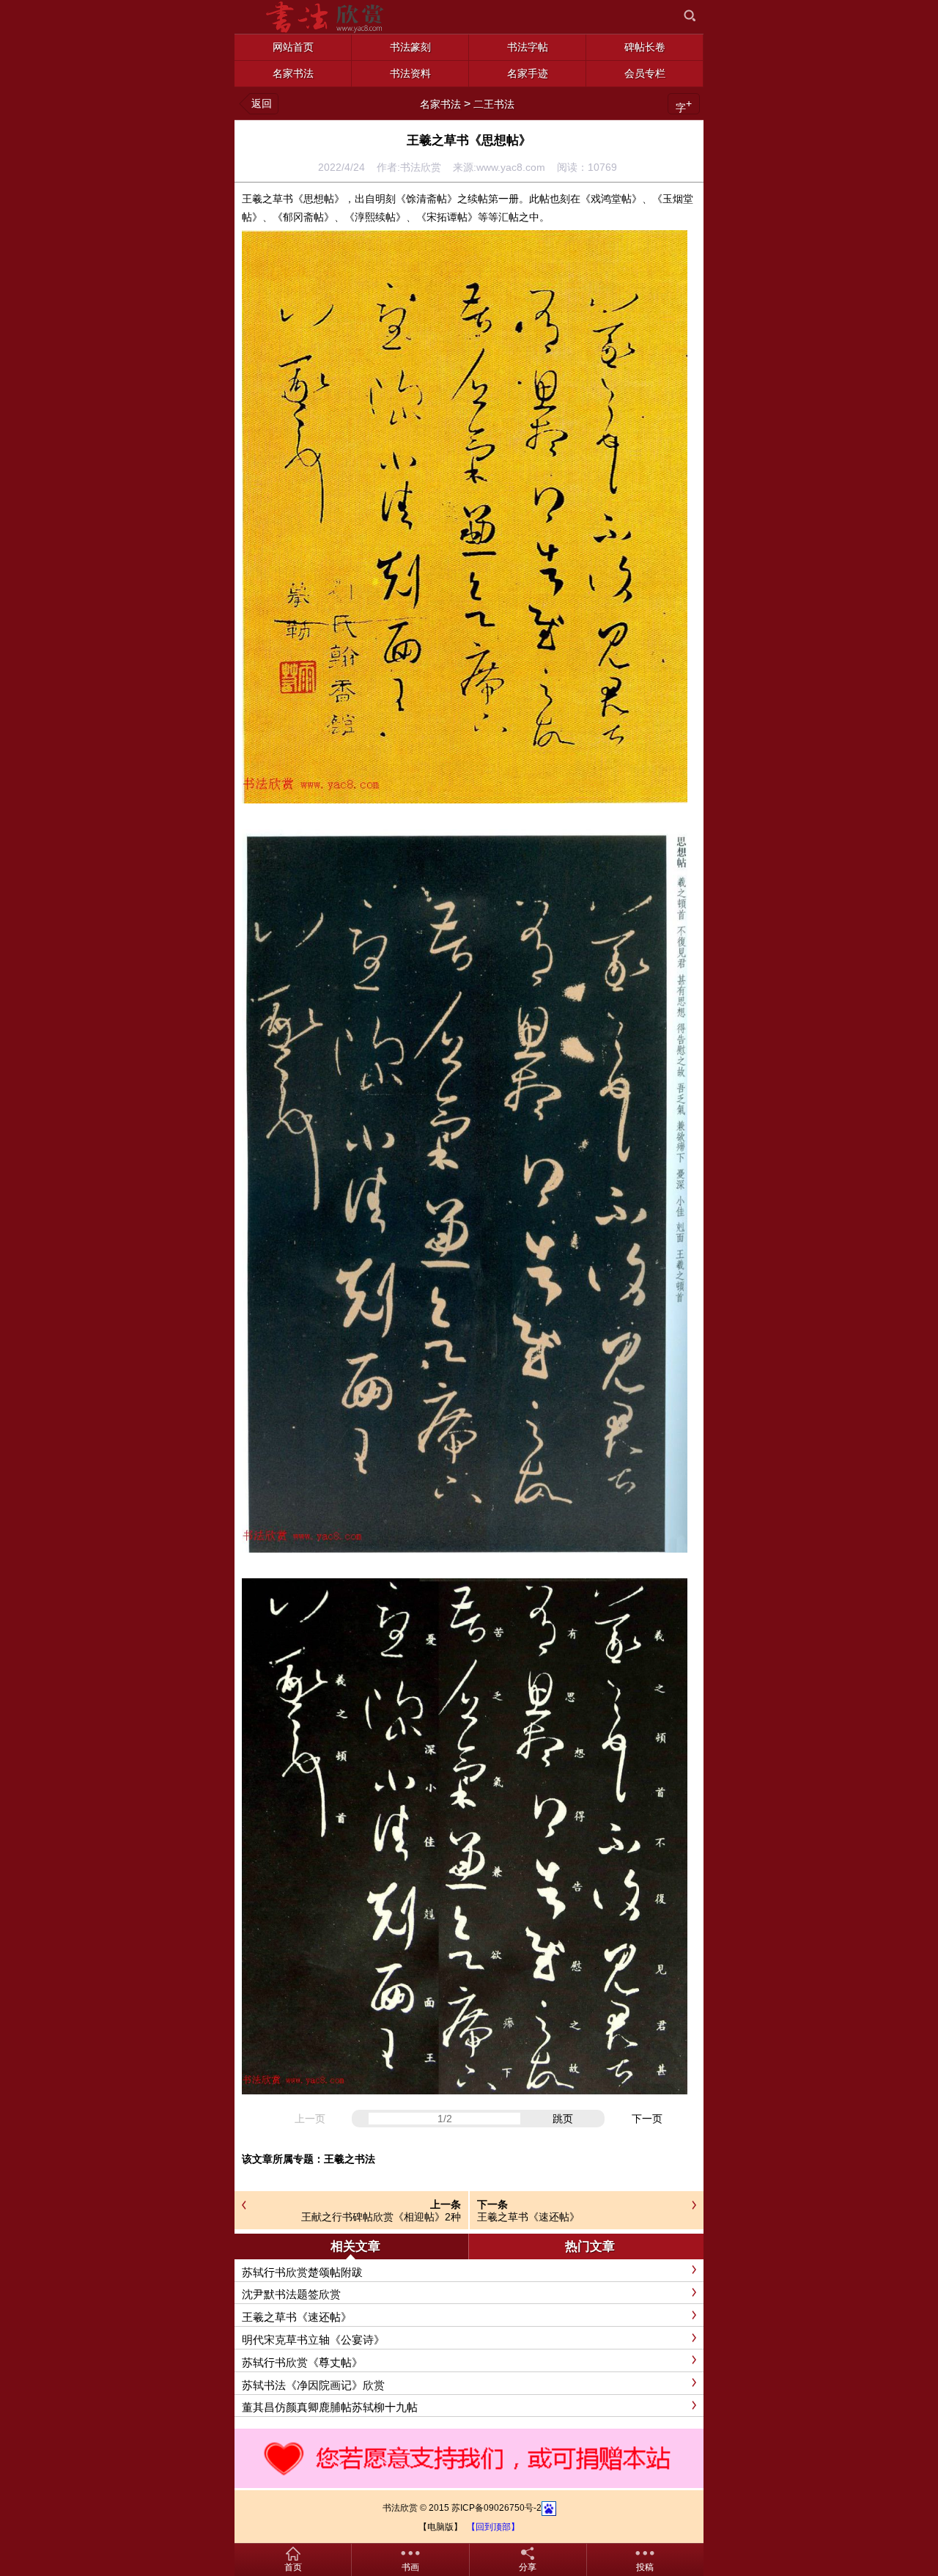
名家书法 (440, 104)
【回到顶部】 (493, 2527)
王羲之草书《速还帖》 (528, 2217)
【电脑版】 (440, 2527)
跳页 (563, 2119)
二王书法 (494, 104)
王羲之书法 (350, 2159)
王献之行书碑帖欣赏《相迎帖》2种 (381, 2217)
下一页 (647, 2119)
